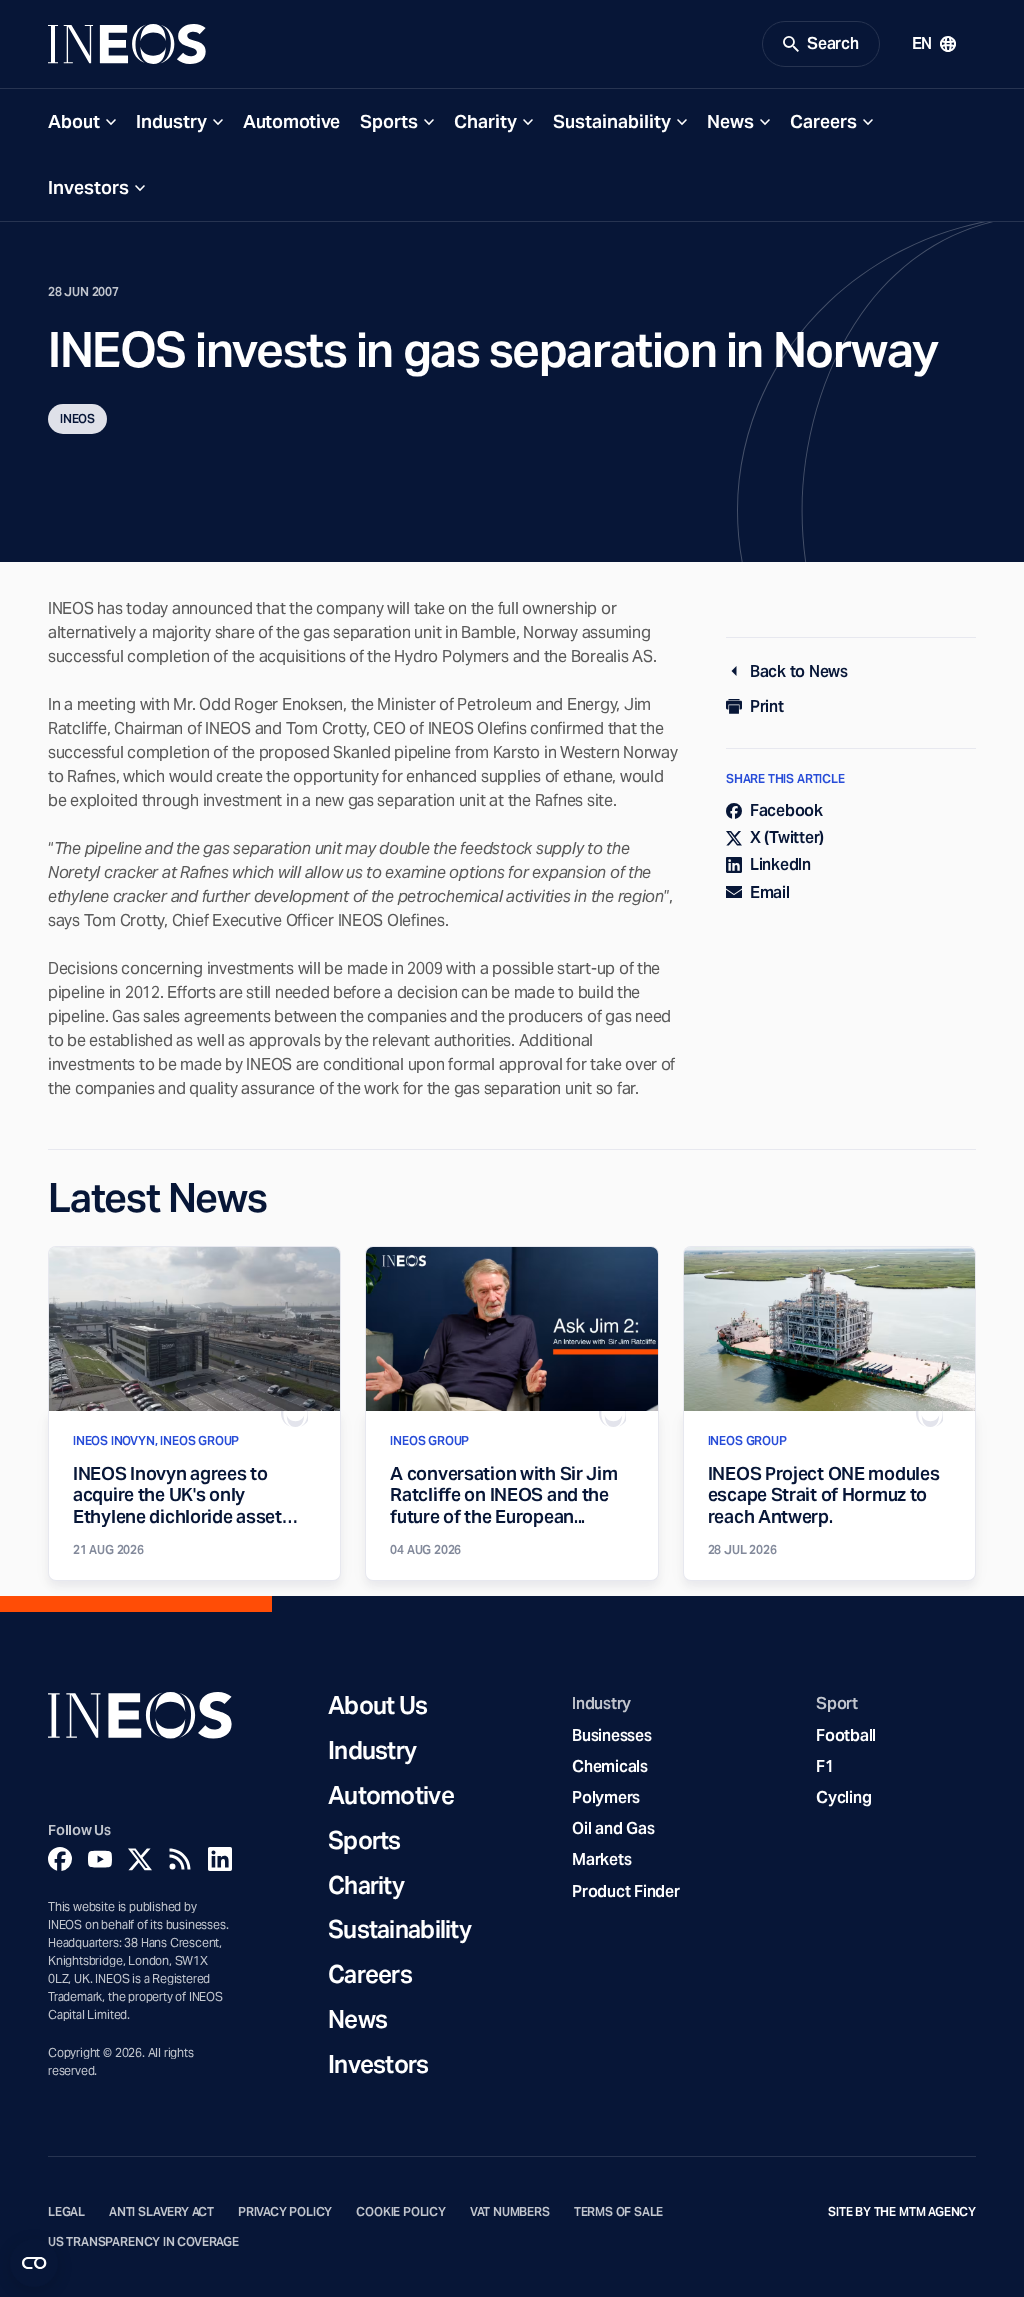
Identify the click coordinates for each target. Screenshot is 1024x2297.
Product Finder (625, 1891)
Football (846, 1735)
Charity (485, 121)
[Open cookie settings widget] (34, 2263)
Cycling (843, 1797)
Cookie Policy (401, 2212)
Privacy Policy (285, 2212)
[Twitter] (140, 1859)
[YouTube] (100, 1859)
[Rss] (180, 1859)
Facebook (786, 810)
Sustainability (612, 121)
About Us (377, 1706)
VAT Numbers (510, 2212)
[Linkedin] (220, 1859)
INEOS (77, 418)
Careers (823, 121)
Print (767, 706)
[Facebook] (60, 1859)
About (74, 121)
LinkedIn (780, 864)
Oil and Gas (613, 1828)
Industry (171, 121)
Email (770, 892)
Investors (88, 187)
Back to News (799, 671)
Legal (66, 2212)
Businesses (611, 1735)
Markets (601, 1859)
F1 (825, 1766)
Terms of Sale (619, 2212)
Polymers (606, 1797)
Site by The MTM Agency (902, 2212)
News (730, 121)
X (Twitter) (787, 837)
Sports (389, 121)
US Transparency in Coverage (143, 2242)
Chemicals (610, 1766)
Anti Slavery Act (161, 2212)
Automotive (291, 121)
